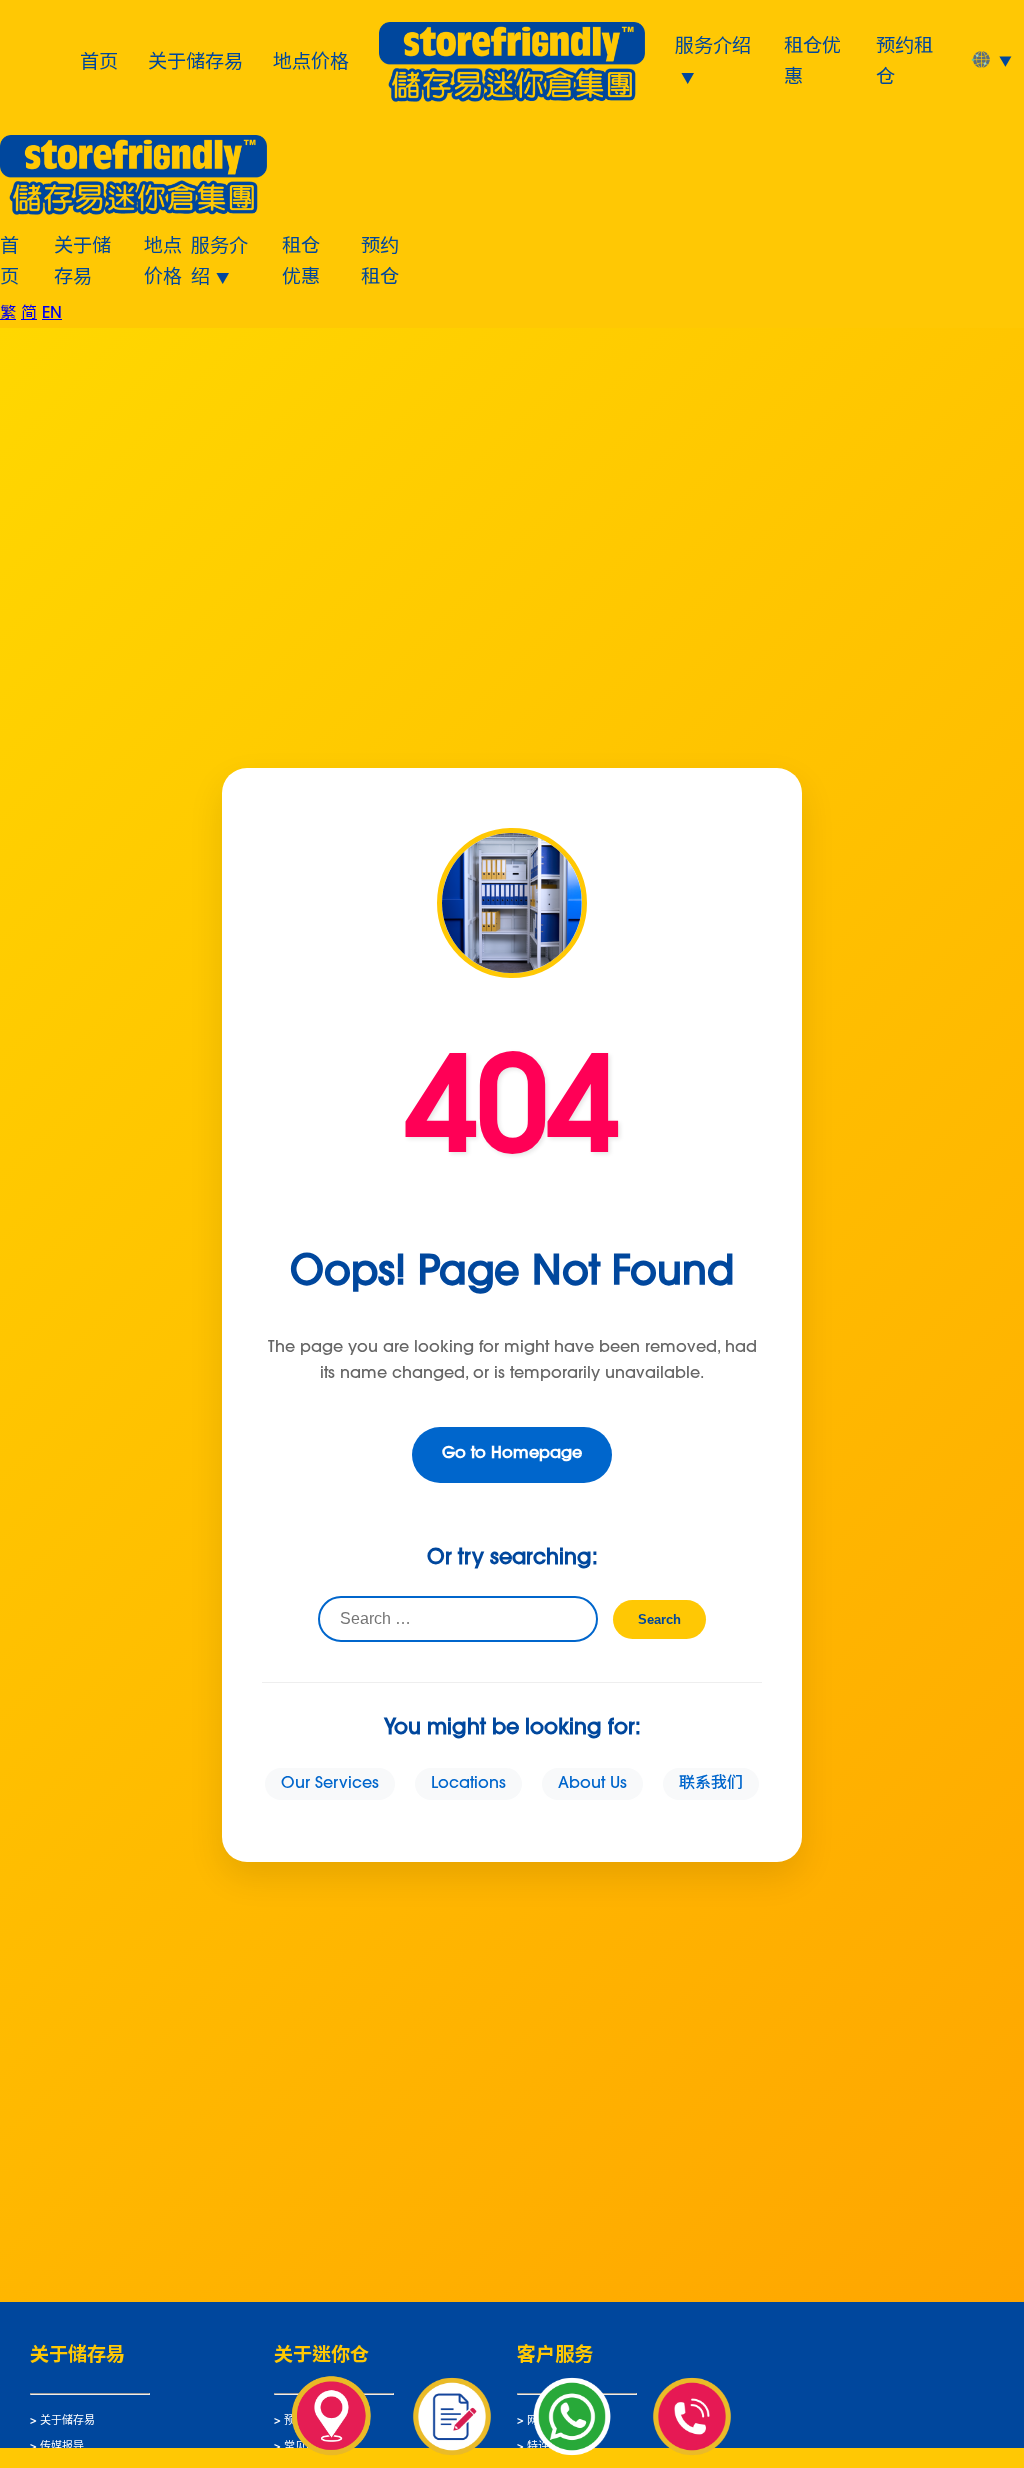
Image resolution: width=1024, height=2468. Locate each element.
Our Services (330, 1784)
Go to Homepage (512, 1454)
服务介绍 (713, 44)
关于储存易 (195, 60)
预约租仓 (904, 59)
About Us (592, 1784)
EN (52, 314)
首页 (99, 60)
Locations (468, 1784)
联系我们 (711, 1784)
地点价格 (311, 60)
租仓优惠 (812, 59)
